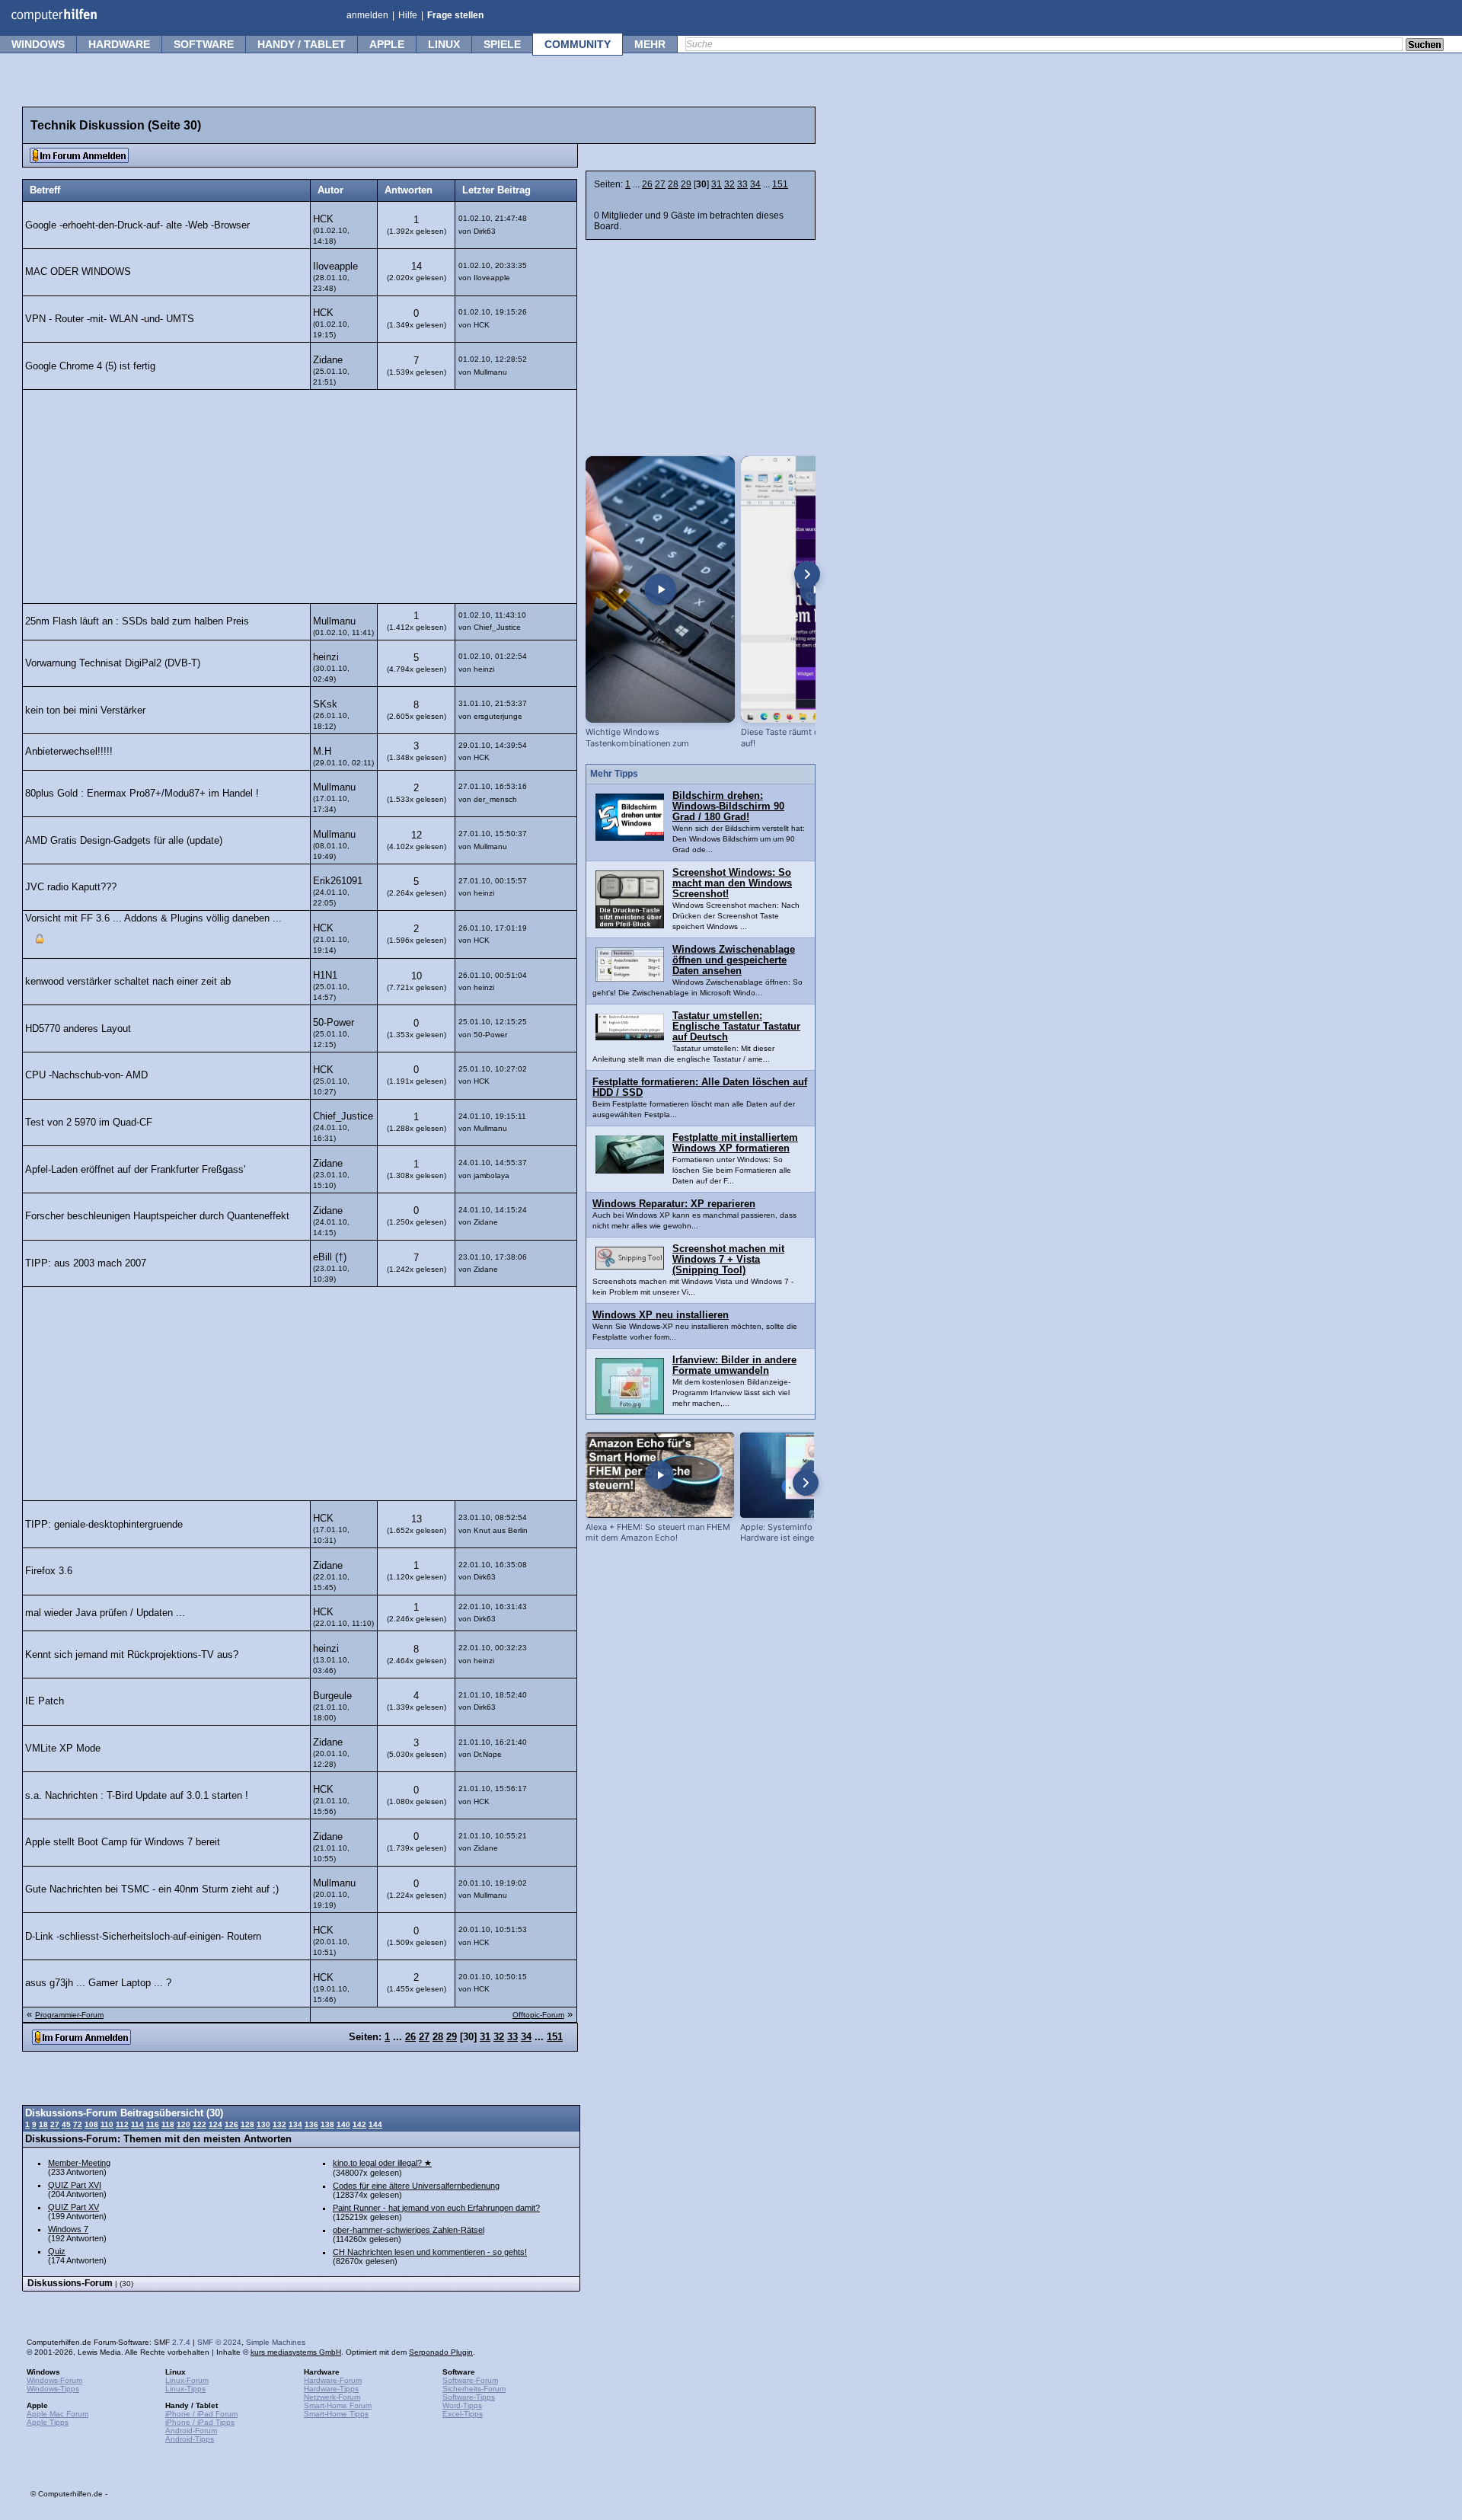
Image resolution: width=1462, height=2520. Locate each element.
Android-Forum (191, 2431)
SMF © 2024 (219, 2342)
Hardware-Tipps (331, 2389)
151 (780, 184)
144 (375, 2124)
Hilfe (408, 15)
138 (327, 2124)
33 (742, 184)
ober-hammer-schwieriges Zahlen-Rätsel (409, 2230)
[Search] (1425, 46)
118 (168, 2124)
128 (247, 2124)
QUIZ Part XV (73, 2207)
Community (578, 44)
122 (200, 2124)
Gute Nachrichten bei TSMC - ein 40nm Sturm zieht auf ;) (152, 1889)
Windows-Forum (54, 2380)
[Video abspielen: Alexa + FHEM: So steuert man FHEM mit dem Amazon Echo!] (660, 1475)
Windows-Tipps (53, 2389)
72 (78, 2124)
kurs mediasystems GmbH (296, 2352)
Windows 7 (68, 2229)
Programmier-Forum (69, 2015)
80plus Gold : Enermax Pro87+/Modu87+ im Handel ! (142, 794)
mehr (650, 44)
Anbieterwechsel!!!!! (69, 752)
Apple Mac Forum (57, 2414)
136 (311, 2124)
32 (729, 184)
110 (107, 2124)
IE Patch (45, 1701)
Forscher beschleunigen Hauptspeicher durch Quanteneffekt (157, 1216)
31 (717, 184)
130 (263, 2124)
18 (43, 2124)
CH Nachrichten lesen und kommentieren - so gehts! (430, 2252)
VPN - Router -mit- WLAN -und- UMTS (110, 319)
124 (215, 2124)
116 (153, 2124)
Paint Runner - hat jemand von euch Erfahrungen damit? (436, 2208)
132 (279, 2124)
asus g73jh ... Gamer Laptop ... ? (98, 1983)
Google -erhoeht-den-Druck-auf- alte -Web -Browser (137, 225)
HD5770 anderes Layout (78, 1029)
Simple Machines (276, 2342)
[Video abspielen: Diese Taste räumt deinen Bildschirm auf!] (816, 589)
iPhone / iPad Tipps (200, 2422)
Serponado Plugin (441, 2352)
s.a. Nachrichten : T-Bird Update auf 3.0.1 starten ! (137, 1796)
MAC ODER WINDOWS (78, 272)
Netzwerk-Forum (332, 2397)
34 (755, 184)
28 (673, 184)
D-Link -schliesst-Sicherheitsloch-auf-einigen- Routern (143, 1937)
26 (647, 184)
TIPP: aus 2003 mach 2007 (86, 1263)
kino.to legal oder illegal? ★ (382, 2163)
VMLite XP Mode (63, 1749)
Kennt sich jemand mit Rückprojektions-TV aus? (132, 1655)
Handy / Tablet (302, 44)
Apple (387, 44)
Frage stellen (455, 15)
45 (66, 2124)
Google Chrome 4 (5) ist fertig (90, 366)
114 (137, 2124)
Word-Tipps (462, 2405)
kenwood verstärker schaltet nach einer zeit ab (128, 982)
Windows (38, 44)
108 (91, 2124)
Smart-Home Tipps (336, 2414)
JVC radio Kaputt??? (71, 887)
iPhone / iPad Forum (201, 2414)
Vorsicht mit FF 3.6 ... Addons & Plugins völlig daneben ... (153, 918)
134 (295, 2124)
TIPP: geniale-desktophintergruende (104, 1525)
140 (343, 2124)
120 (184, 2124)
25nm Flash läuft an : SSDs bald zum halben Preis (137, 621)
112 (122, 2124)
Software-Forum (470, 2380)
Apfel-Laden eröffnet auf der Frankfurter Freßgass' (135, 1170)
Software (204, 44)
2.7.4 (181, 2342)
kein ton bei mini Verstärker (85, 711)
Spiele (502, 44)
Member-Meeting (79, 2163)
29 (686, 184)
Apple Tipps (48, 2422)
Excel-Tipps (463, 2414)
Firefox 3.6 (49, 1571)
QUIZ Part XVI (75, 2185)
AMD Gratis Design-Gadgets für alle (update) (124, 841)
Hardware (119, 44)
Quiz (57, 2251)
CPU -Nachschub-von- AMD (86, 1075)
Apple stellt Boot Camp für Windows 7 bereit (123, 1842)
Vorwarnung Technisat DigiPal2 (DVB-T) (113, 663)
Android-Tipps (190, 2439)
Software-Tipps (469, 2397)
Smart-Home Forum (338, 2405)
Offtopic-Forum (538, 2015)
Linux (444, 44)
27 (660, 184)
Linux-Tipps (185, 2389)
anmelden (367, 15)
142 (359, 2124)
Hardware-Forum (333, 2380)
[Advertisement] (300, 497)
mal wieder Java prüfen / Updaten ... (105, 1613)
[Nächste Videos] (807, 574)
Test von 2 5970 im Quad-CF (89, 1123)
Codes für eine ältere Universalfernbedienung (416, 2186)
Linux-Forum (187, 2380)
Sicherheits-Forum (474, 2389)
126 (231, 2124)
